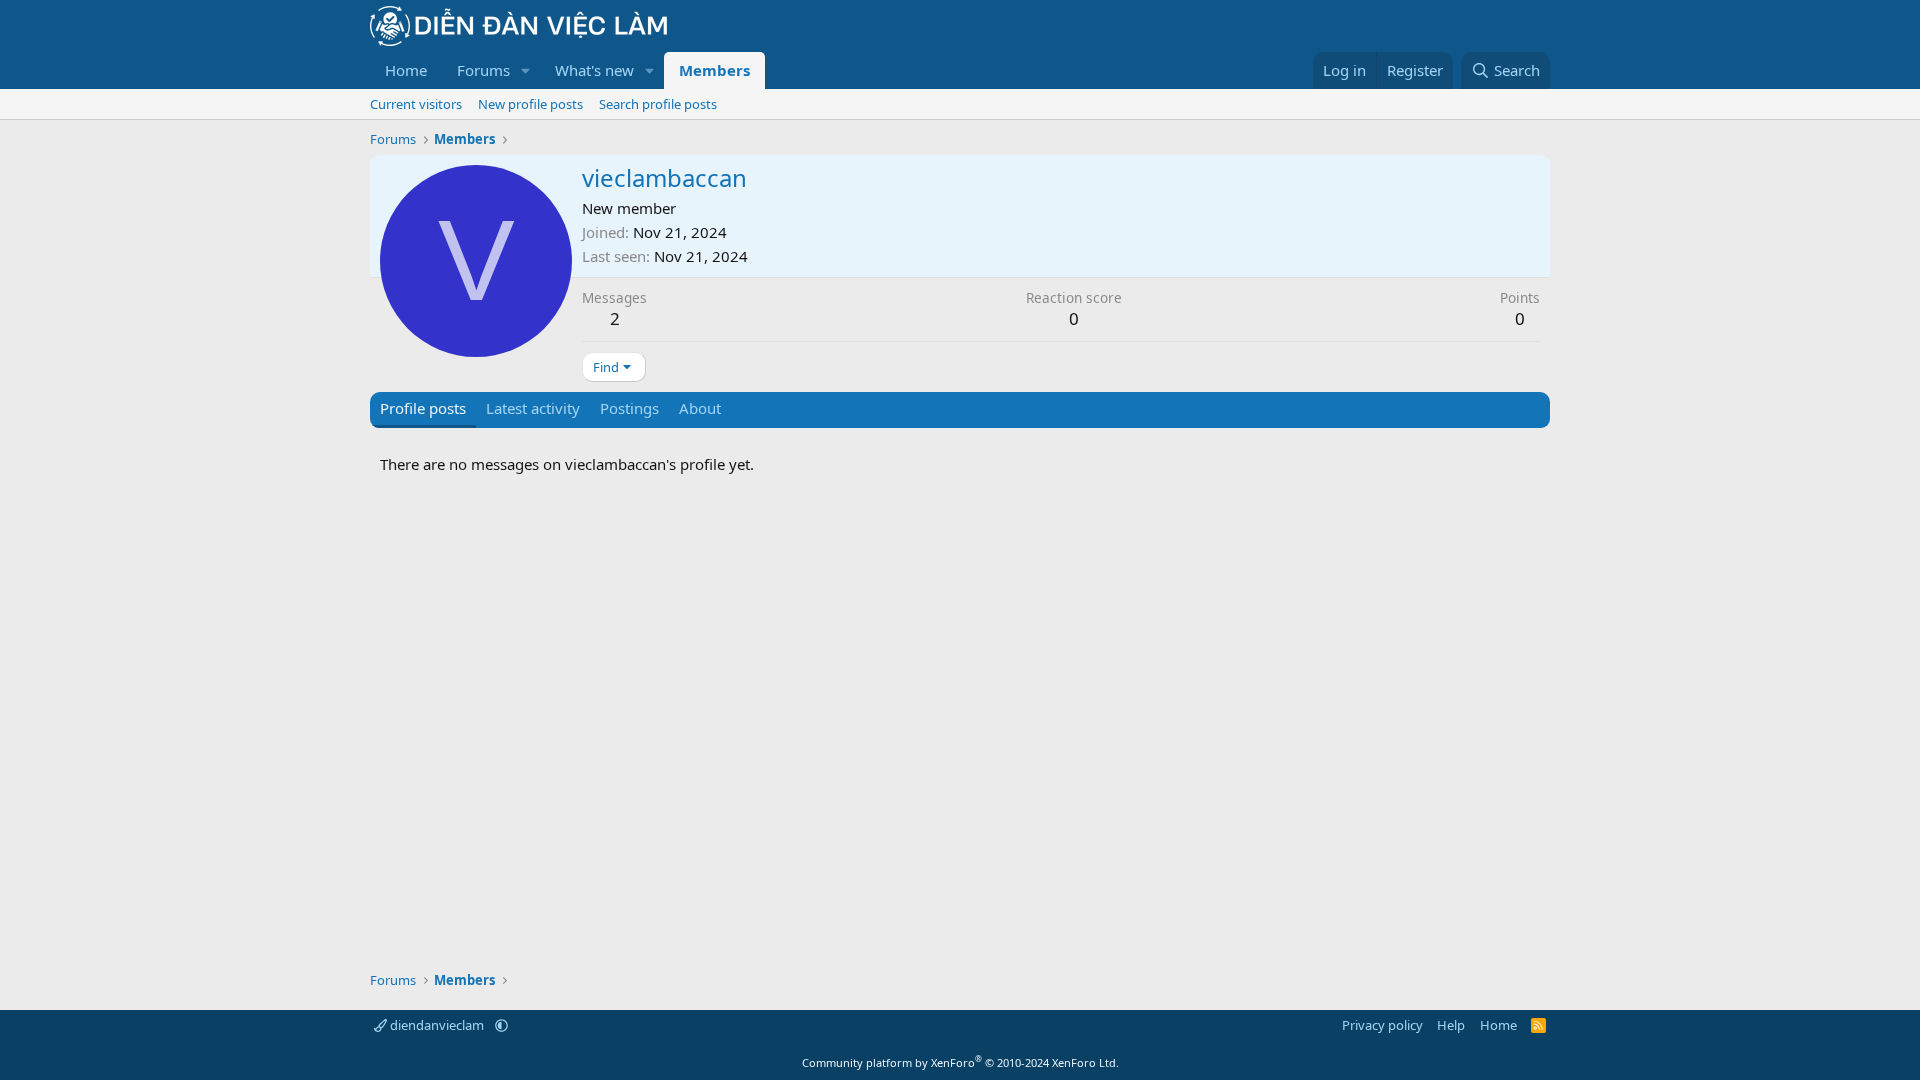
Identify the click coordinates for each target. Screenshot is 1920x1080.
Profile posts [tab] (423, 408)
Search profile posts (658, 104)
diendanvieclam (437, 1025)
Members (714, 70)
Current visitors (416, 104)
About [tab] (700, 408)
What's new (594, 70)
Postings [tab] (629, 408)
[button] (526, 70)
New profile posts (530, 104)
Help (1451, 1025)
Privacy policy (1382, 1025)
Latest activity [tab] (533, 408)
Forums (483, 70)
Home (406, 70)
